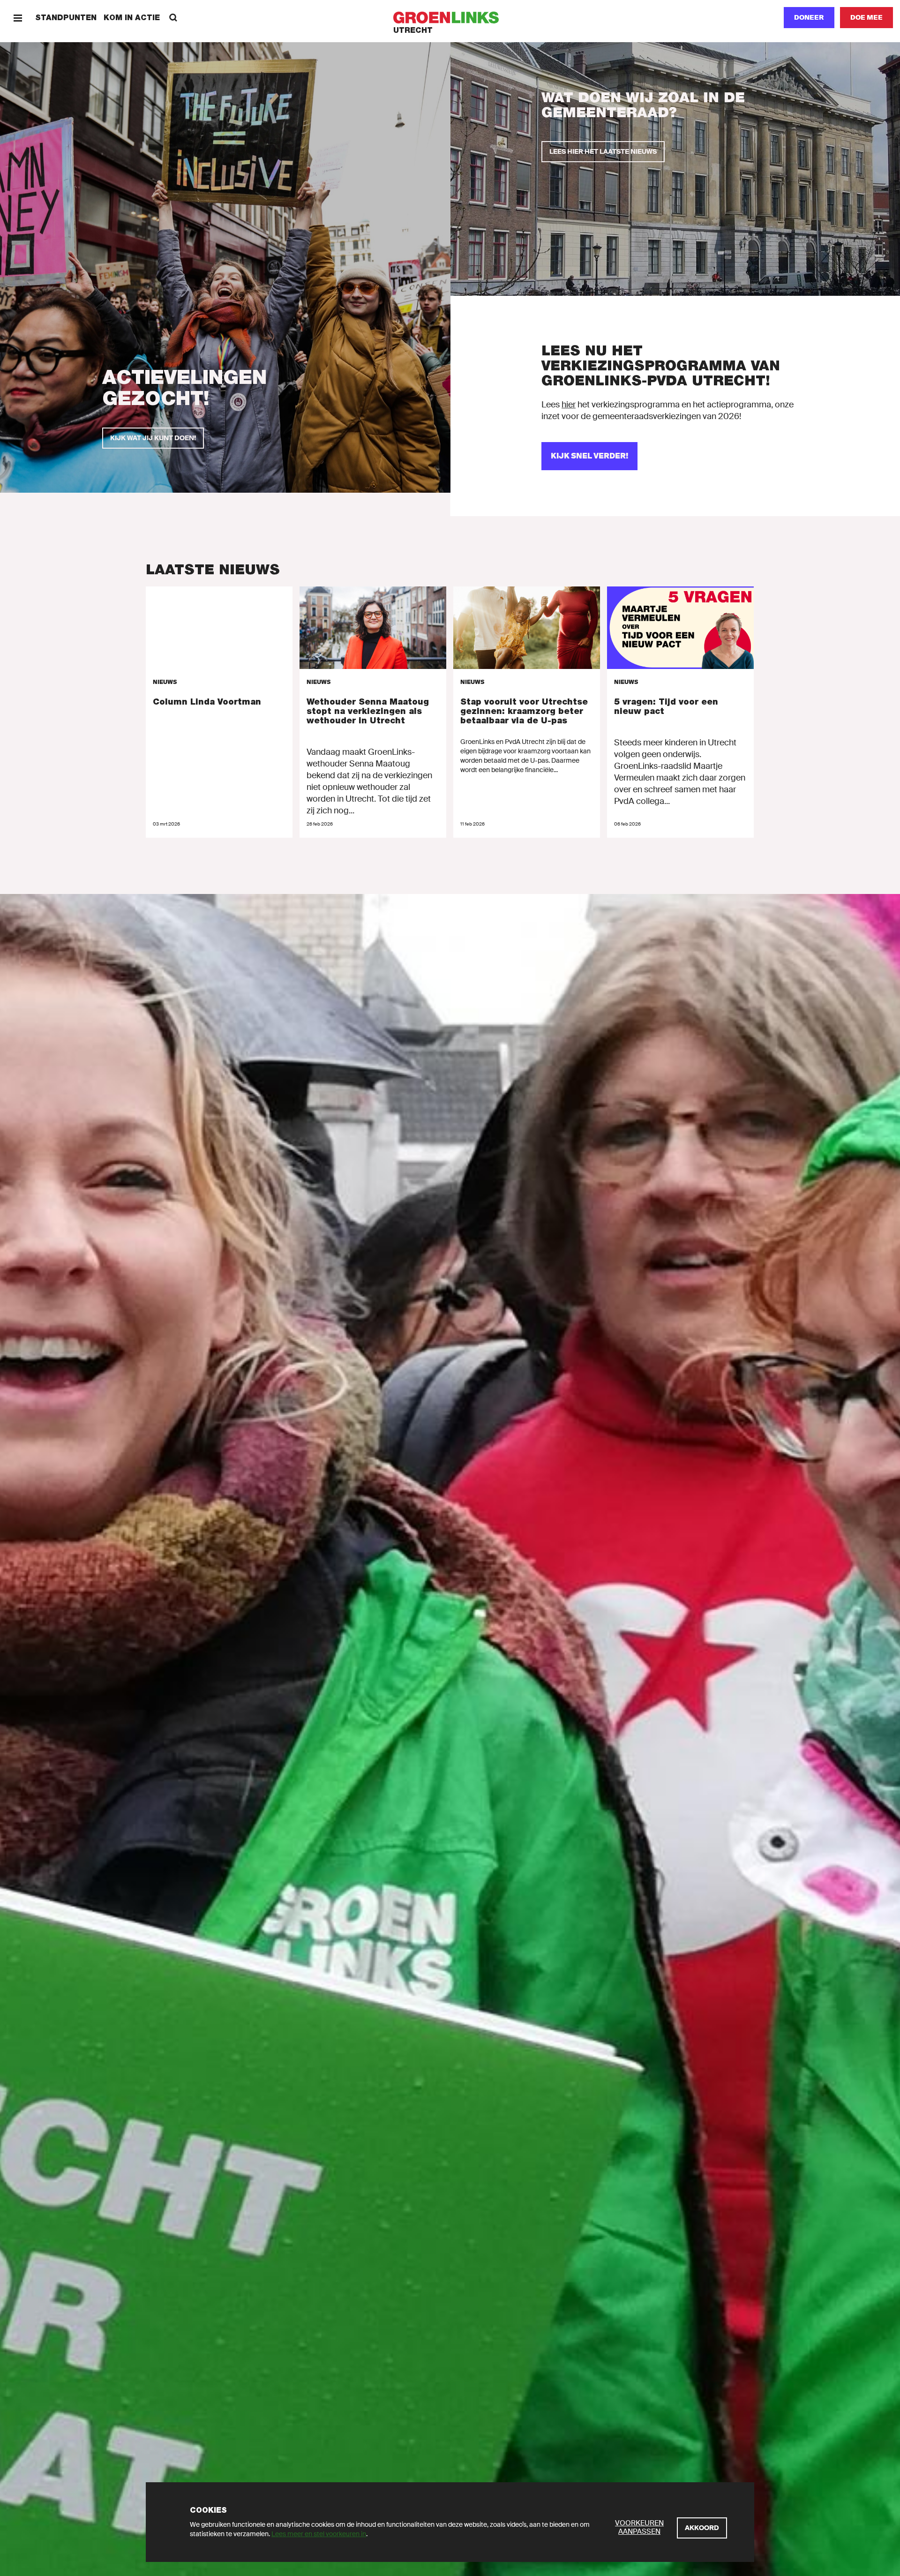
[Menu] (18, 18)
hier (569, 405)
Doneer (809, 17)
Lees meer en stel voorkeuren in (319, 2534)
